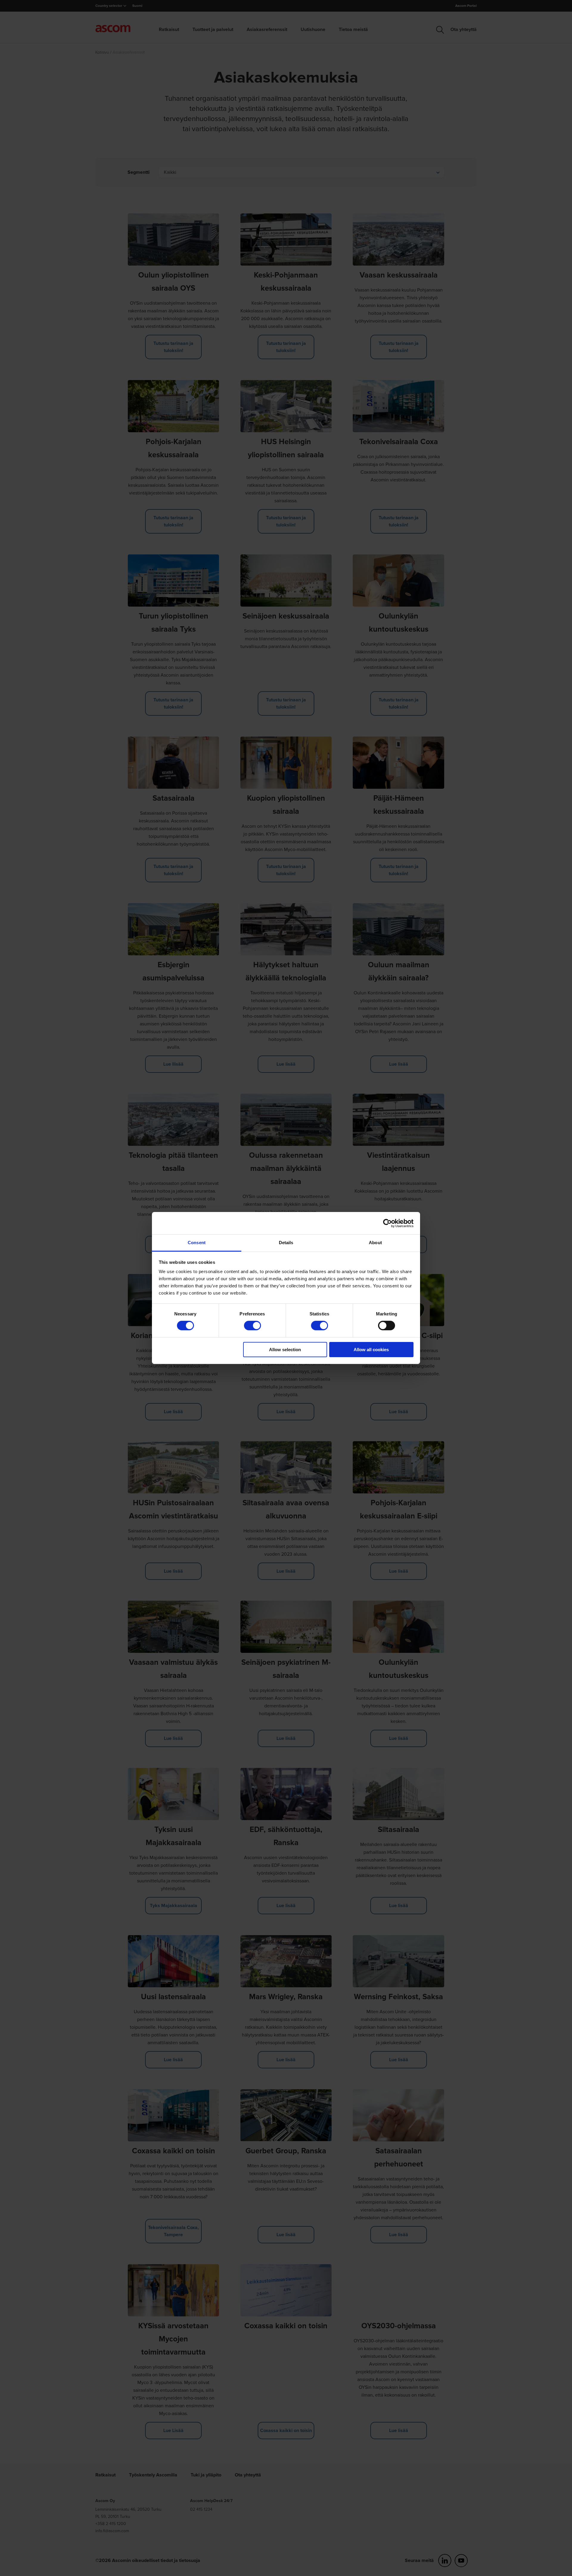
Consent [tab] (197, 1243)
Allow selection (285, 1350)
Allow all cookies (371, 1350)
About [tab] (375, 1243)
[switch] (252, 1326)
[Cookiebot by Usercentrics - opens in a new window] (387, 1223)
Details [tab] (286, 1243)
